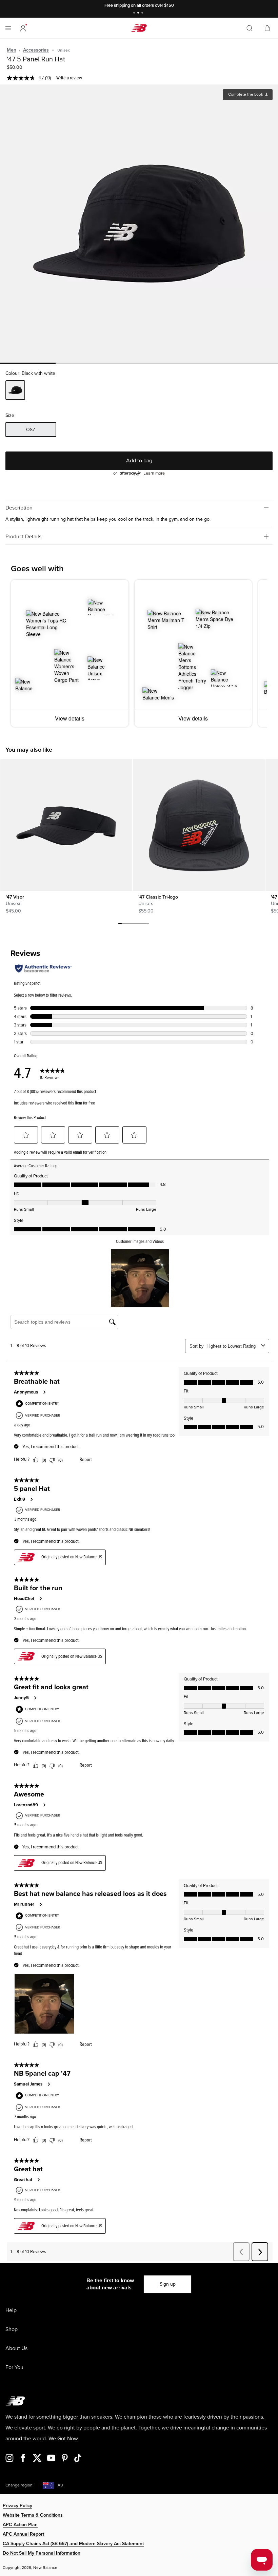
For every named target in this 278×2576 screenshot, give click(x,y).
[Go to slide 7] (140, 924)
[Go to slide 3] (143, 13)
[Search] (250, 28)
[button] (23, 28)
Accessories (36, 50)
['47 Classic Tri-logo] (199, 825)
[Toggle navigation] (8, 28)
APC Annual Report (23, 2534)
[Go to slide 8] (144, 924)
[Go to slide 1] (135, 13)
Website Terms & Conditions (33, 2515)
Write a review (69, 78)
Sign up (168, 2284)
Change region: (19, 2485)
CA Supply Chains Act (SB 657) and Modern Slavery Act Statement (73, 2544)
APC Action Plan (20, 2525)
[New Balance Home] (139, 28)
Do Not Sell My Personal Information (42, 2553)
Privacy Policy (17, 2506)
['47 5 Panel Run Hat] (139, 224)
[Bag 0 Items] (267, 28)
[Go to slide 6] (137, 924)
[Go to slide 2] (139, 13)
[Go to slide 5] (134, 924)
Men (12, 50)
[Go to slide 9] (147, 924)
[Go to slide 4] (130, 924)
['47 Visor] (66, 825)
